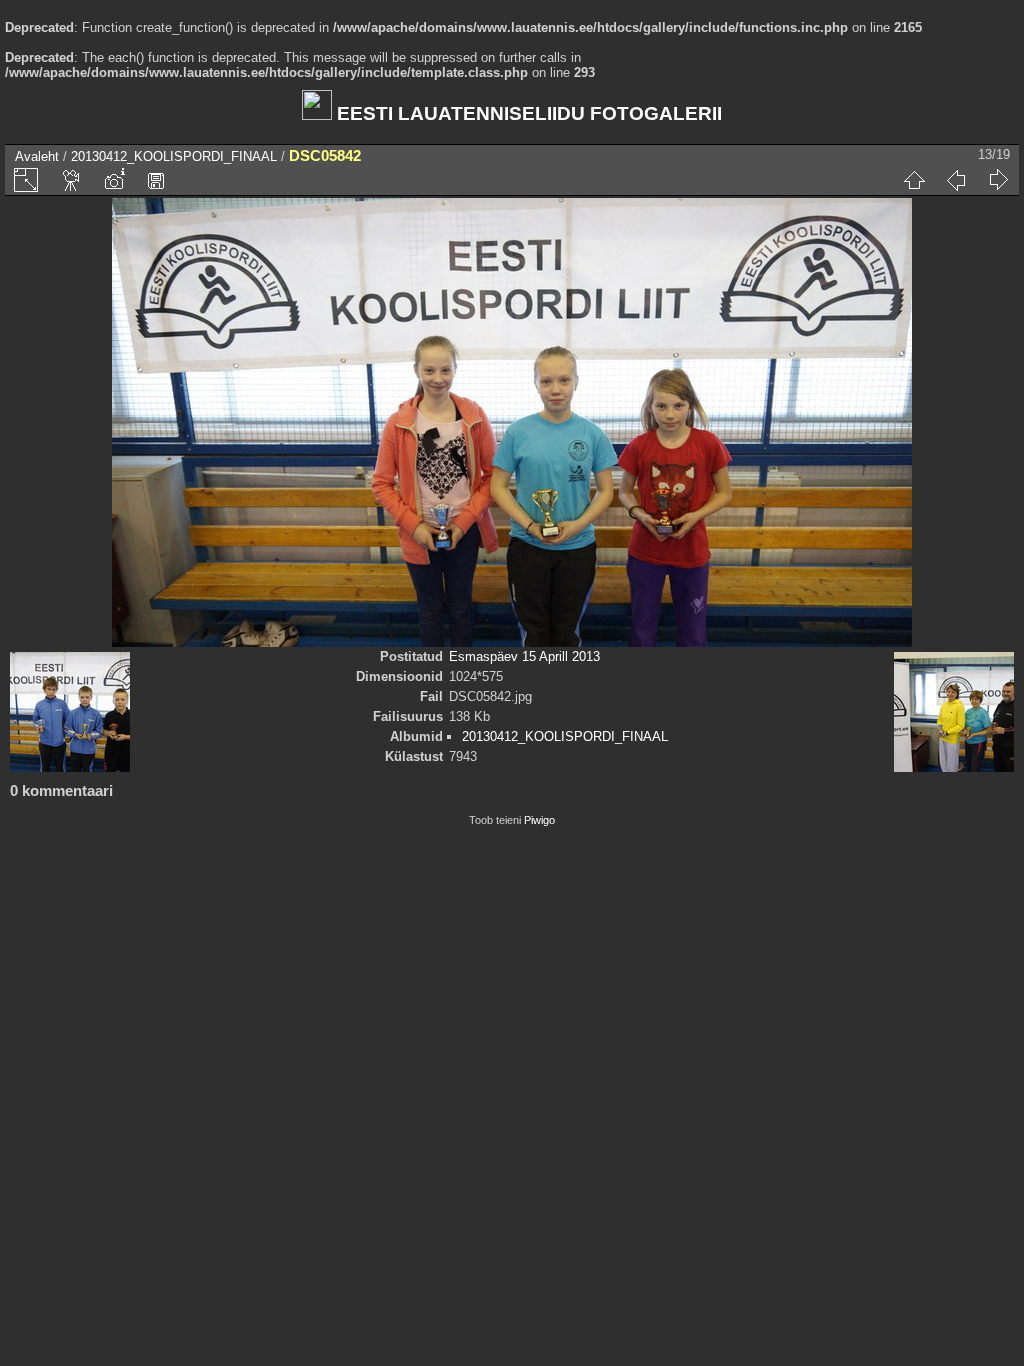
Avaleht (37, 156)
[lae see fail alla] (156, 180)
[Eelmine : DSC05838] (956, 180)
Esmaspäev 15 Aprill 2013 (524, 656)
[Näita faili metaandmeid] (114, 180)
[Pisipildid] (914, 180)
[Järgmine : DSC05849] (998, 180)
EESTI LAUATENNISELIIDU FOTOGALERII (527, 113)
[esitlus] (72, 180)
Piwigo (539, 820)
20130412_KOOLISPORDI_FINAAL (174, 156)
